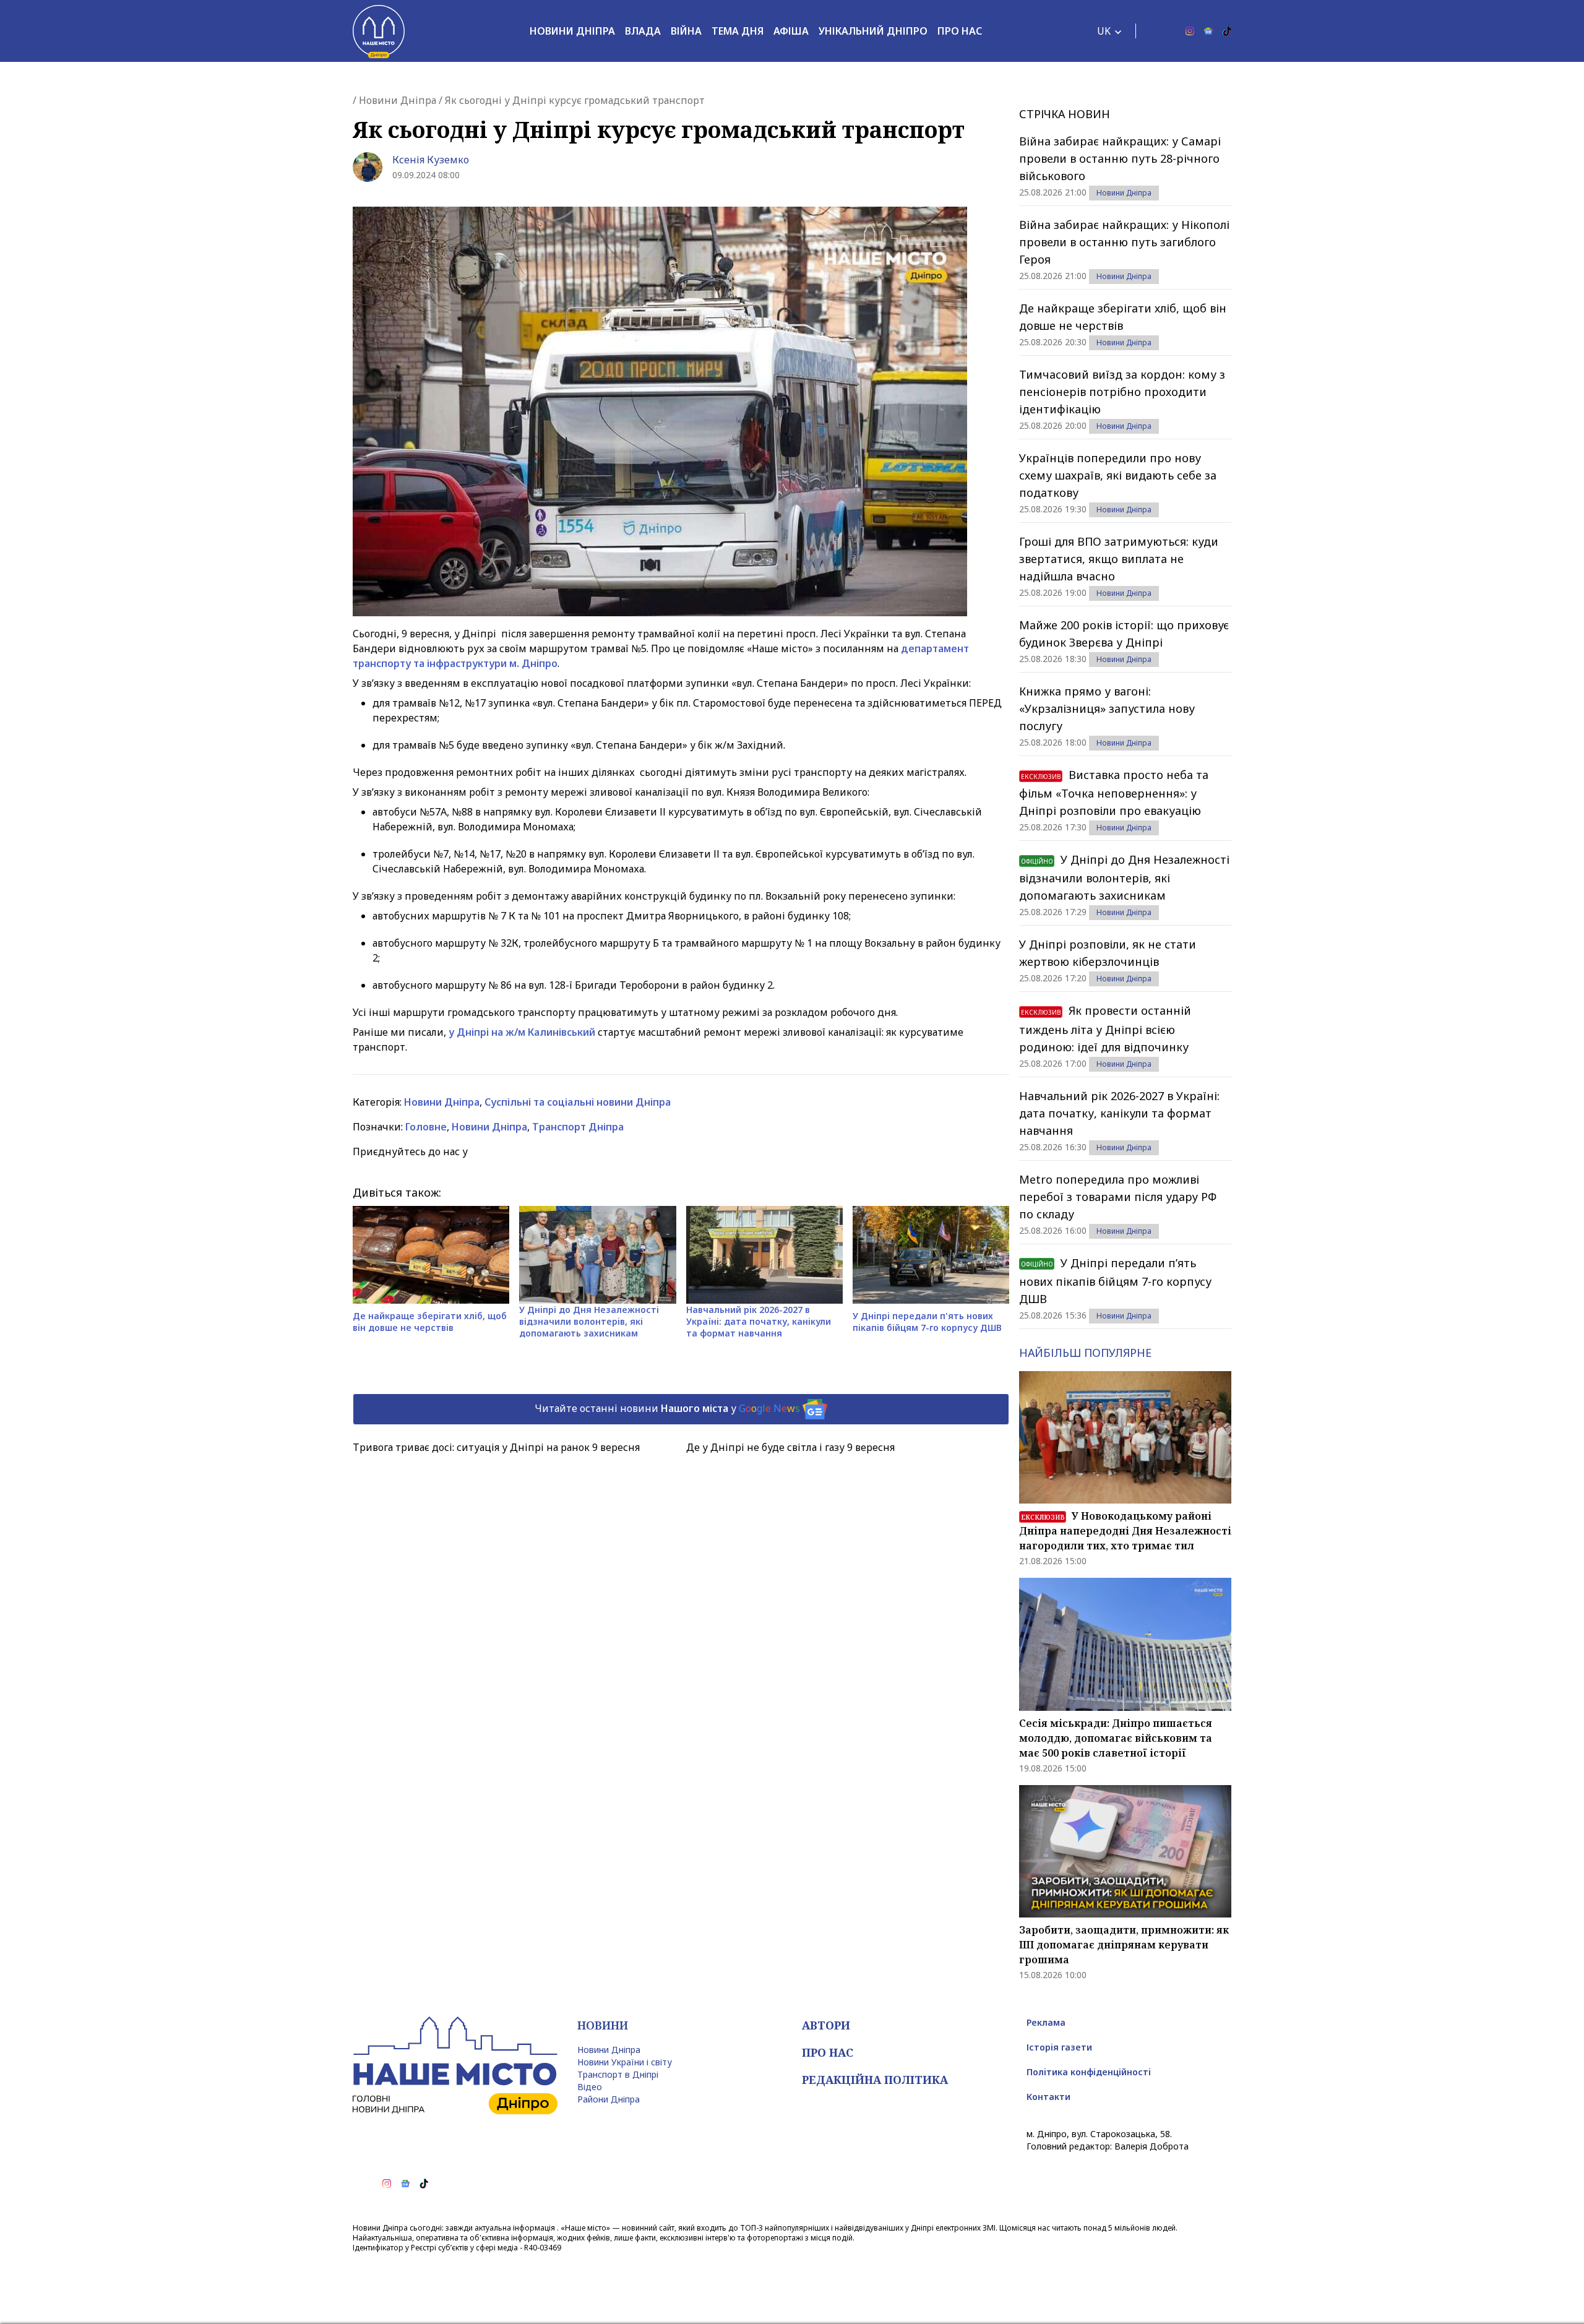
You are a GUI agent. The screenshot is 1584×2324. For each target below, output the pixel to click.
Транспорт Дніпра (578, 1127)
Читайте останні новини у (667, 1408)
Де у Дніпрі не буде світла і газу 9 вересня (790, 1447)
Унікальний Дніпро (873, 31)
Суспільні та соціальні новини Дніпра (578, 1102)
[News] (1208, 31)
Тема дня (738, 31)
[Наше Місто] (379, 31)
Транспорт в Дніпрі (618, 2074)
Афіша (791, 31)
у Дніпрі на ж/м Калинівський (523, 1032)
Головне (426, 1127)
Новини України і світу (625, 2062)
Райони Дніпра (609, 2099)
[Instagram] (1190, 31)
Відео (590, 2087)
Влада (643, 31)
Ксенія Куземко (431, 160)
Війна (686, 31)
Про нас (960, 31)
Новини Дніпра (572, 31)
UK (1104, 31)
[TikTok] (1227, 31)
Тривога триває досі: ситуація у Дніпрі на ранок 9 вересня (496, 1447)
